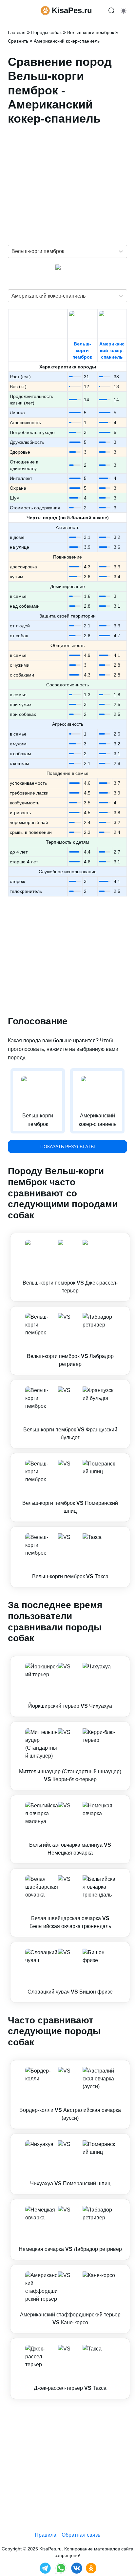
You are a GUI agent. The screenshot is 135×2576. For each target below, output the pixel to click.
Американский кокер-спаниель (112, 350)
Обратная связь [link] (81, 2535)
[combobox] (12, 251)
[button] (70, 1267)
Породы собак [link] (46, 32)
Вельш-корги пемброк (82, 350)
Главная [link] (17, 32)
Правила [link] (46, 2535)
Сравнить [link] (18, 41)
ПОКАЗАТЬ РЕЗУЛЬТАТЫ (67, 1147)
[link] (70, 1267)
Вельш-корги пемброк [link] (91, 32)
